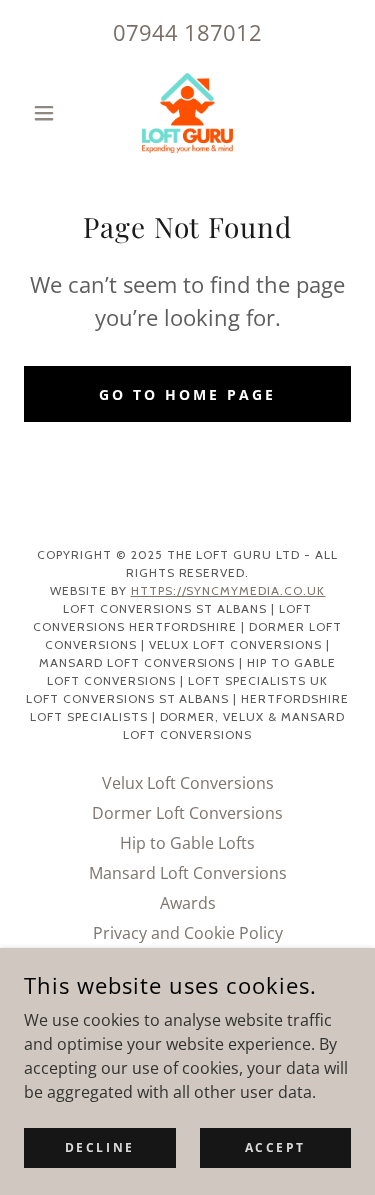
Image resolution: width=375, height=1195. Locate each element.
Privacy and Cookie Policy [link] (188, 933)
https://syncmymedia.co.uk (228, 590)
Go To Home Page (187, 394)
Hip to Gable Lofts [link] (187, 843)
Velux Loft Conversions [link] (188, 783)
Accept (275, 1147)
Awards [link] (188, 903)
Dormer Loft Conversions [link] (187, 813)
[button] (48, 113)
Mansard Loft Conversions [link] (188, 873)
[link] (187, 113)
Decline (100, 1147)
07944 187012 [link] (187, 32)
